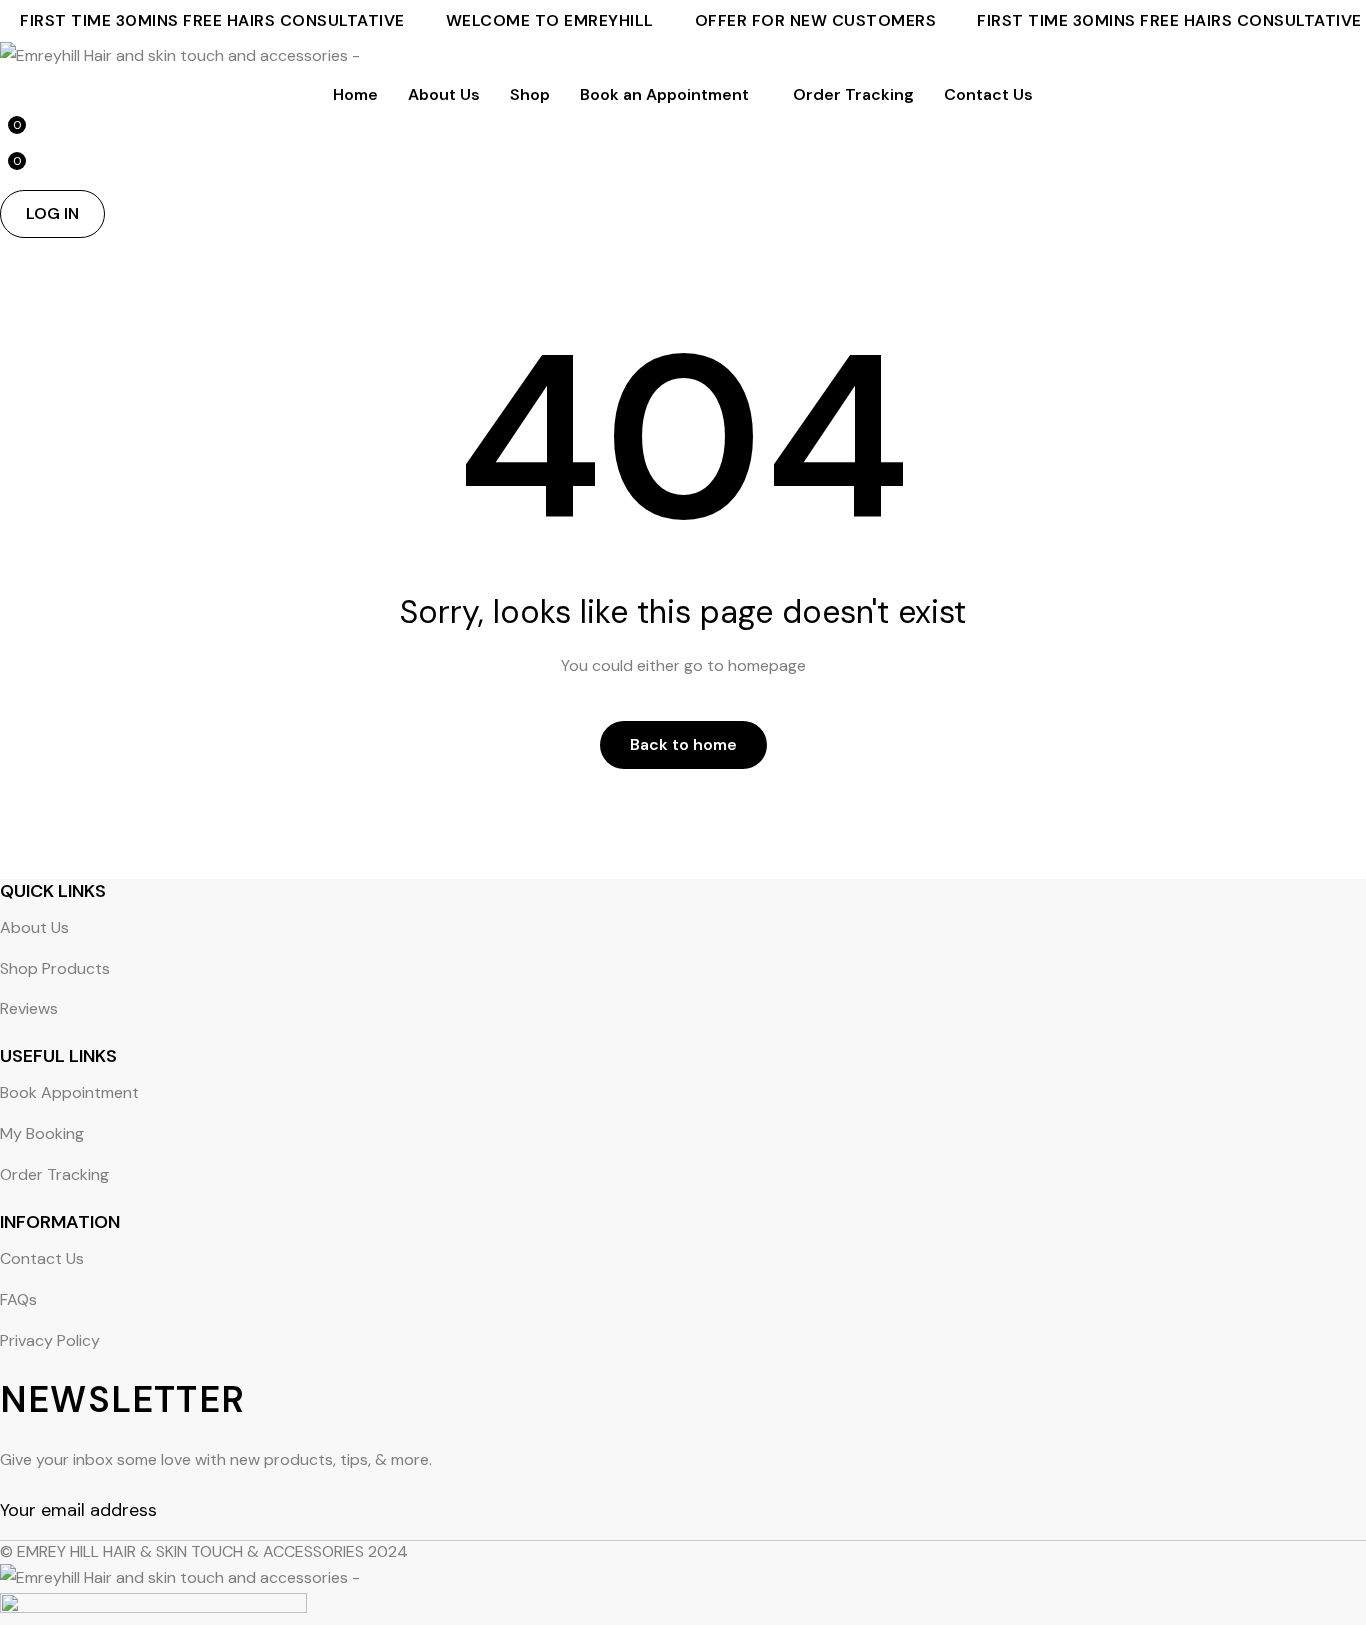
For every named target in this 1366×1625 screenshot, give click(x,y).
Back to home (683, 744)
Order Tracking (853, 94)
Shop (530, 94)
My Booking (42, 1133)
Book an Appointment (664, 94)
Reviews (29, 1008)
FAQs (18, 1299)
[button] (52, 214)
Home (355, 94)
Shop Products (55, 968)
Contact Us (988, 94)
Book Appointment (69, 1092)
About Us (444, 94)
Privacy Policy (50, 1340)
